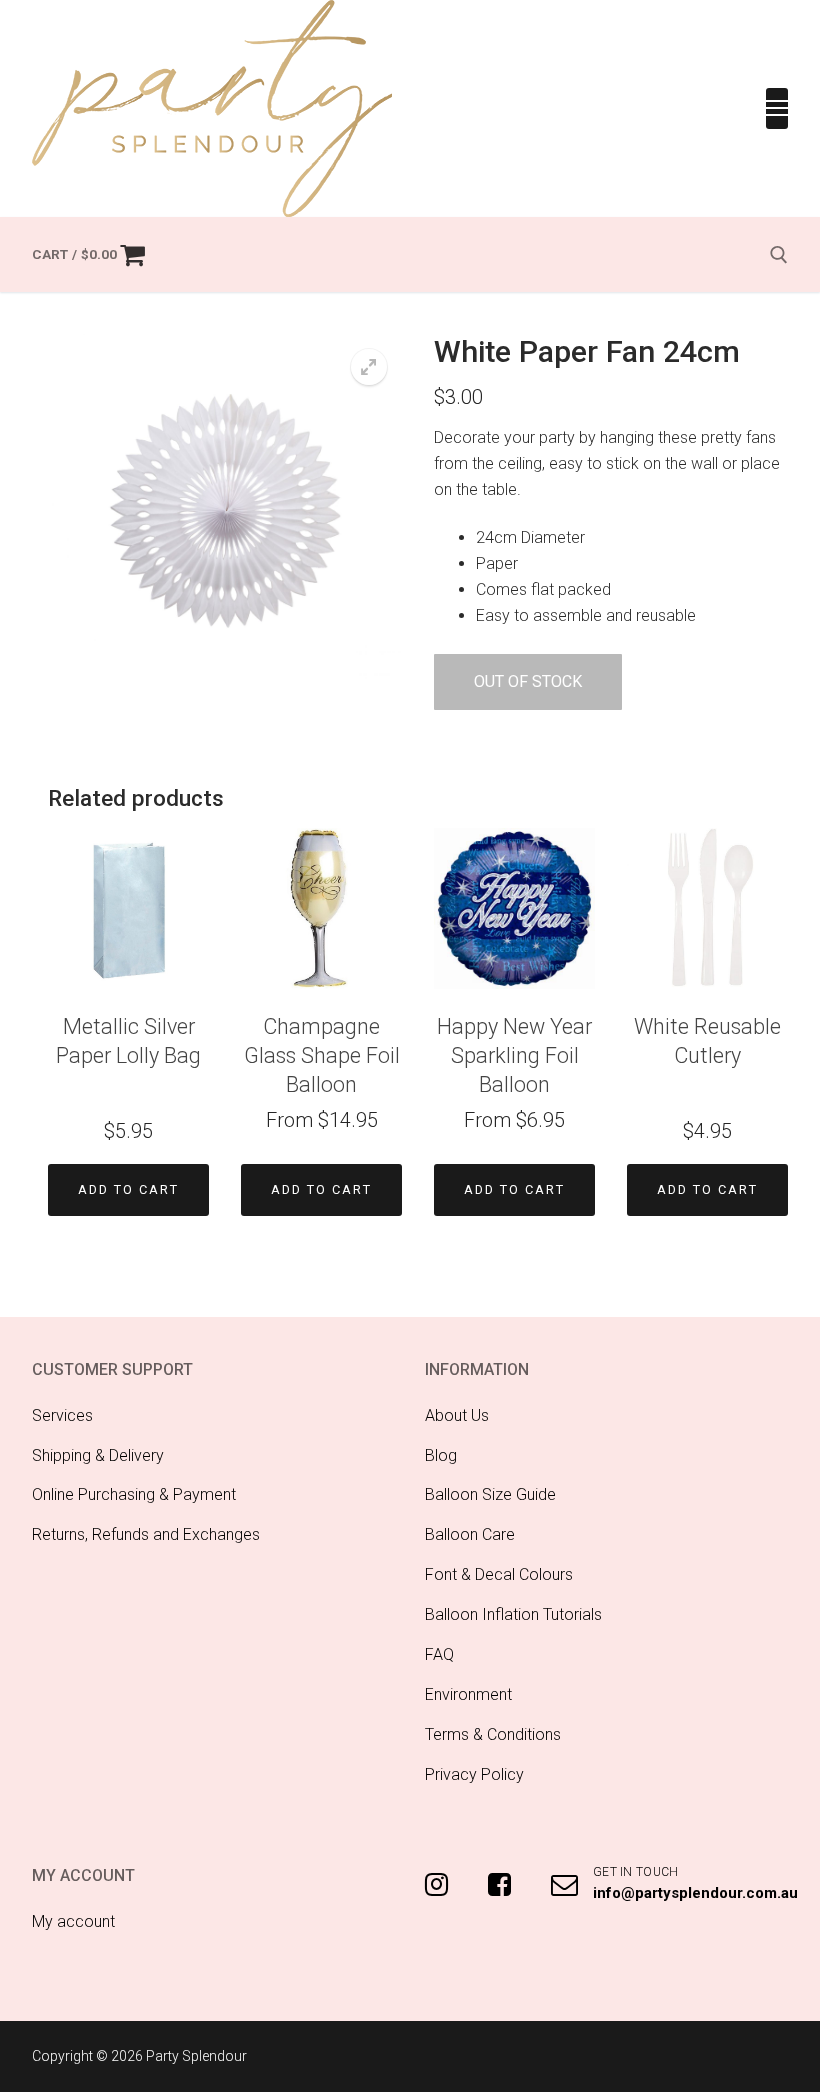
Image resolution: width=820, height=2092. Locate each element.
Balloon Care (470, 1534)
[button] (369, 367)
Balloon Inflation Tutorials (513, 1614)
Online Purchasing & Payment (134, 1494)
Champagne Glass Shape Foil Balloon (322, 1055)
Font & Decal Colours (499, 1574)
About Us (457, 1415)
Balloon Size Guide (490, 1494)
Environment (468, 1694)
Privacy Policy (474, 1774)
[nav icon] (777, 109)
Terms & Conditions (493, 1734)
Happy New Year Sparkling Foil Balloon (514, 1055)
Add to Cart (128, 1189)
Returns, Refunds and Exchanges (146, 1534)
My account (73, 1921)
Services (62, 1415)
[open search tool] (779, 255)
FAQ (439, 1654)
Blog (441, 1455)
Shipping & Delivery (98, 1455)
